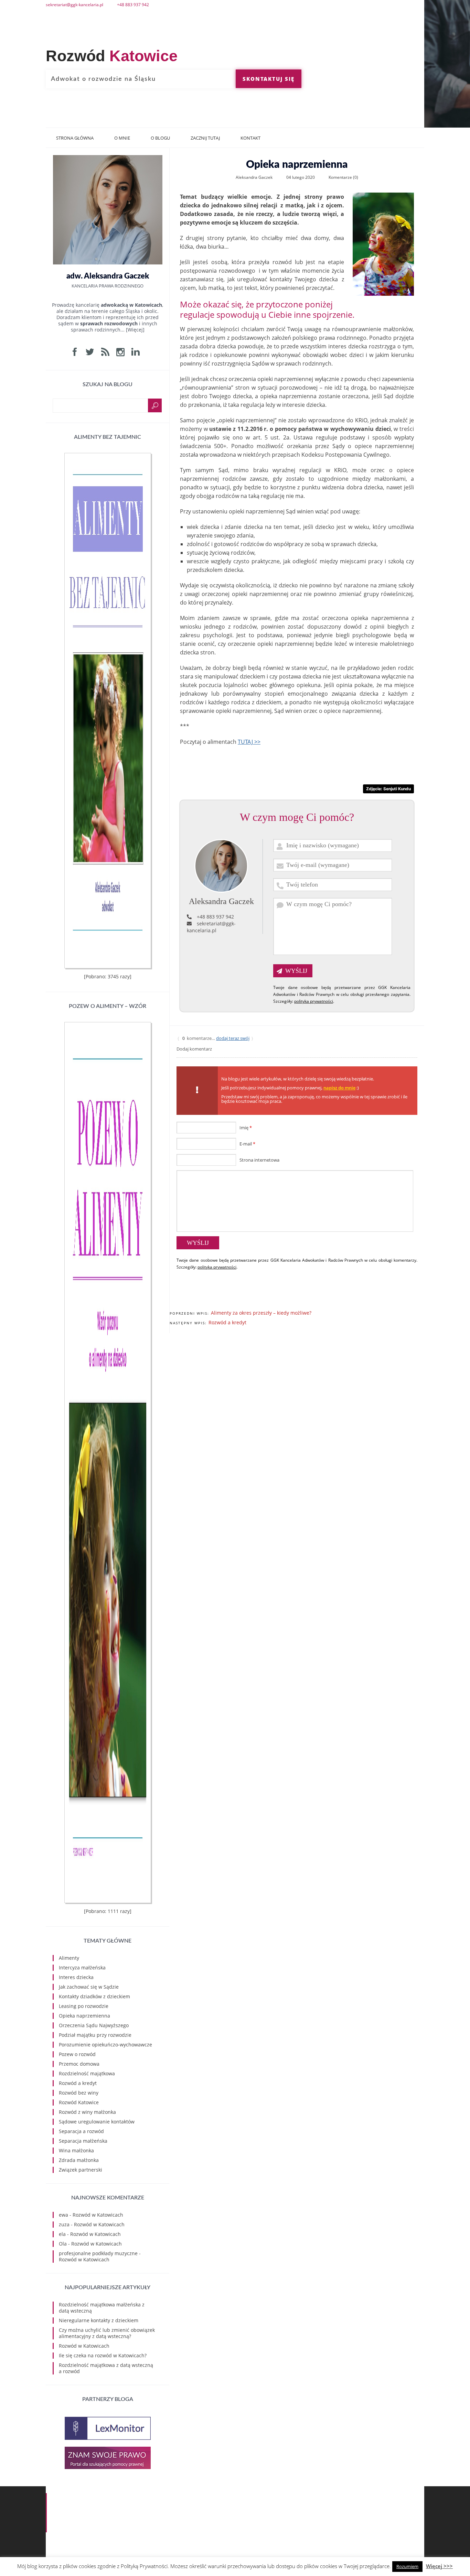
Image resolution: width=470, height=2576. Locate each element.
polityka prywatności (314, 1001)
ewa (63, 2215)
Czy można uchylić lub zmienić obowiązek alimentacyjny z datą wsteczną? (107, 2333)
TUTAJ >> (249, 742)
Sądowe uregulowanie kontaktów (97, 2122)
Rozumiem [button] (407, 2566)
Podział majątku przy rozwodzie (95, 2035)
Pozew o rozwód (77, 2054)
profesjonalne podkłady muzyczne (98, 2253)
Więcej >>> (439, 2566)
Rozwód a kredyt (227, 1322)
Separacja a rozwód (81, 2131)
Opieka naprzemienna (84, 2016)
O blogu (160, 138)
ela (62, 2234)
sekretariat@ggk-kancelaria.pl (211, 927)
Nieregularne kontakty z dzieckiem (99, 2320)
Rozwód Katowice (79, 2102)
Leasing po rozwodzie (84, 2006)
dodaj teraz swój (233, 1038)
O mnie (122, 138)
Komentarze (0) (343, 177)
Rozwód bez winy (79, 2093)
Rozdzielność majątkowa (87, 2073)
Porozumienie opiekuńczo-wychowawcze (105, 2045)
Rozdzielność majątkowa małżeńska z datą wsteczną (102, 2308)
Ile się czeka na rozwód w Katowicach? (103, 2355)
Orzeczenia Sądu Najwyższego (94, 2025)
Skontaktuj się (269, 79)
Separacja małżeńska (83, 2141)
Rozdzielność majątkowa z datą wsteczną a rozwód (106, 2368)
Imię (246, 1128)
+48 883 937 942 (215, 917)
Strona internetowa (259, 1160)
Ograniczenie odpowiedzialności (391, 2503)
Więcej (135, 330)
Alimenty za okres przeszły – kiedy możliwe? (261, 1313)
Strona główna (75, 138)
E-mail (247, 1144)
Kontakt (250, 138)
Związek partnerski (81, 2170)
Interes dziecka (76, 1977)
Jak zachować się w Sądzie (89, 1987)
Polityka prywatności (402, 2496)
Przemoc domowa (79, 2064)
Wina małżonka (76, 2150)
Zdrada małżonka (79, 2160)
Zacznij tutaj (205, 138)
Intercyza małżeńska (82, 1968)
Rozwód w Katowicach (98, 2215)
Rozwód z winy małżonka (87, 2112)
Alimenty (69, 1958)
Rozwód (112, 56)
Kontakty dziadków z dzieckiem (94, 1996)
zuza (64, 2224)
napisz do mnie (339, 1088)
